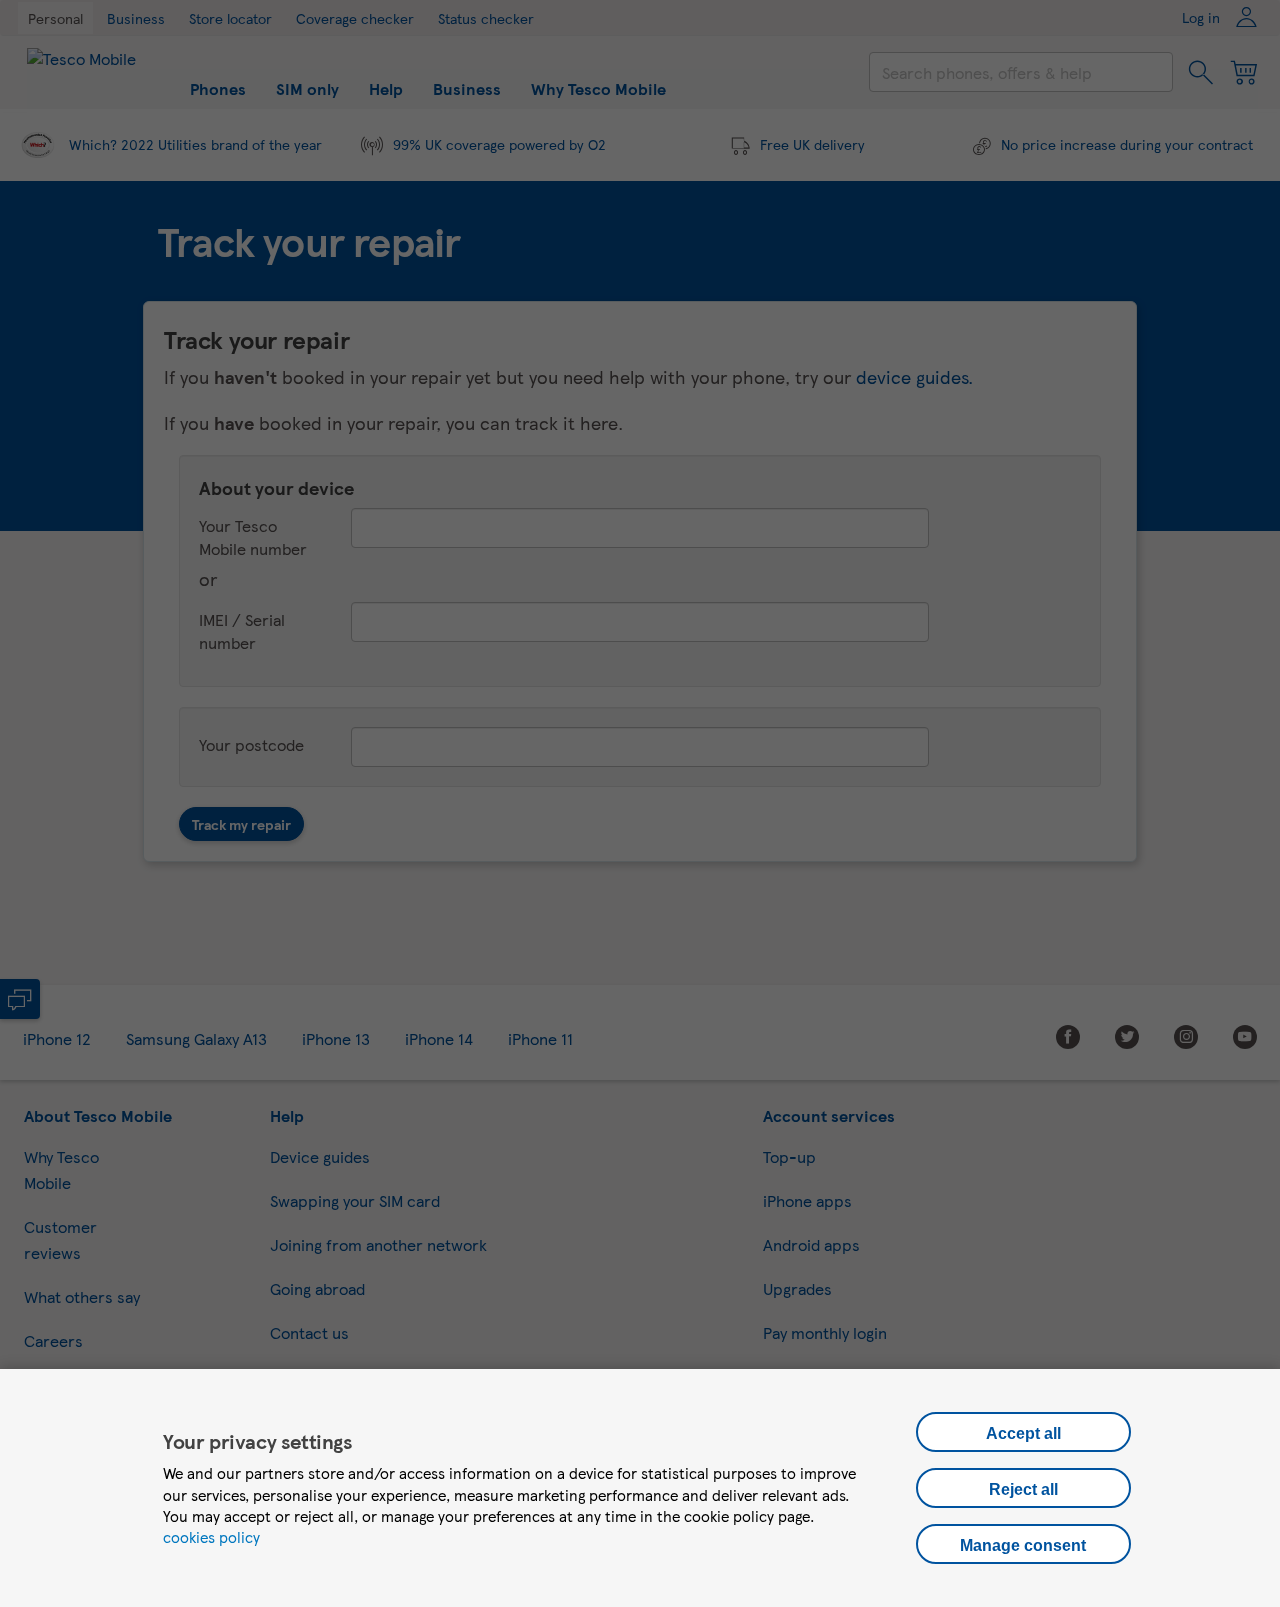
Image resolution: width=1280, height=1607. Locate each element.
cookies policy (211, 1537)
